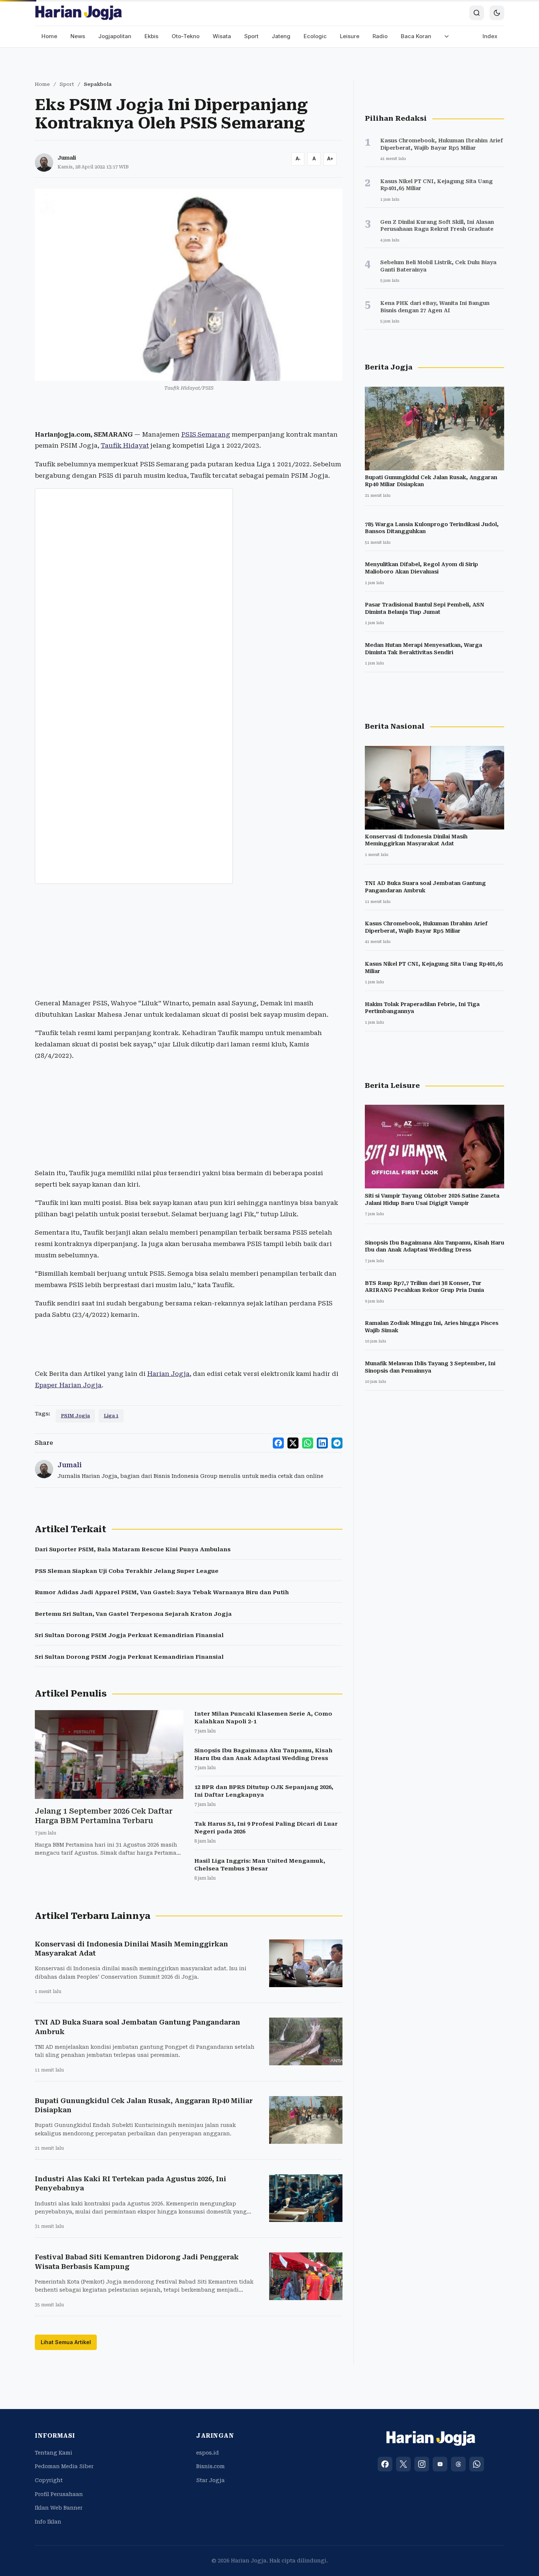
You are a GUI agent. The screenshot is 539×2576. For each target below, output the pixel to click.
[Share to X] (293, 1443)
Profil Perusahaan (59, 2494)
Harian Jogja (168, 1374)
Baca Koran (416, 36)
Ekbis (151, 36)
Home (49, 36)
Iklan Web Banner (59, 2508)
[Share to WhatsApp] (308, 1443)
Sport (251, 36)
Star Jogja (210, 2480)
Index (490, 36)
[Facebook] (385, 2464)
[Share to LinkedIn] (322, 1443)
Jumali (67, 158)
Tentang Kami (54, 2453)
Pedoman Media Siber (64, 2466)
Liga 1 (111, 1416)
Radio (380, 36)
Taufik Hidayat (125, 445)
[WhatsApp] (477, 2464)
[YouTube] (440, 2464)
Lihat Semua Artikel (66, 2342)
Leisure (350, 36)
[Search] (477, 13)
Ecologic (315, 36)
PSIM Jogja (75, 1416)
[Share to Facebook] (278, 1443)
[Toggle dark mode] (497, 13)
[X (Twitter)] (403, 2464)
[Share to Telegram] (337, 1443)
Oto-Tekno (186, 36)
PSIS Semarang (206, 434)
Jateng (281, 36)
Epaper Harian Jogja (68, 1385)
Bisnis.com (210, 2466)
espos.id (208, 2453)
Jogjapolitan (115, 36)
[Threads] (458, 2464)
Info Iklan (48, 2522)
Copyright (49, 2480)
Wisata (222, 36)
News (78, 36)
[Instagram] (422, 2464)
